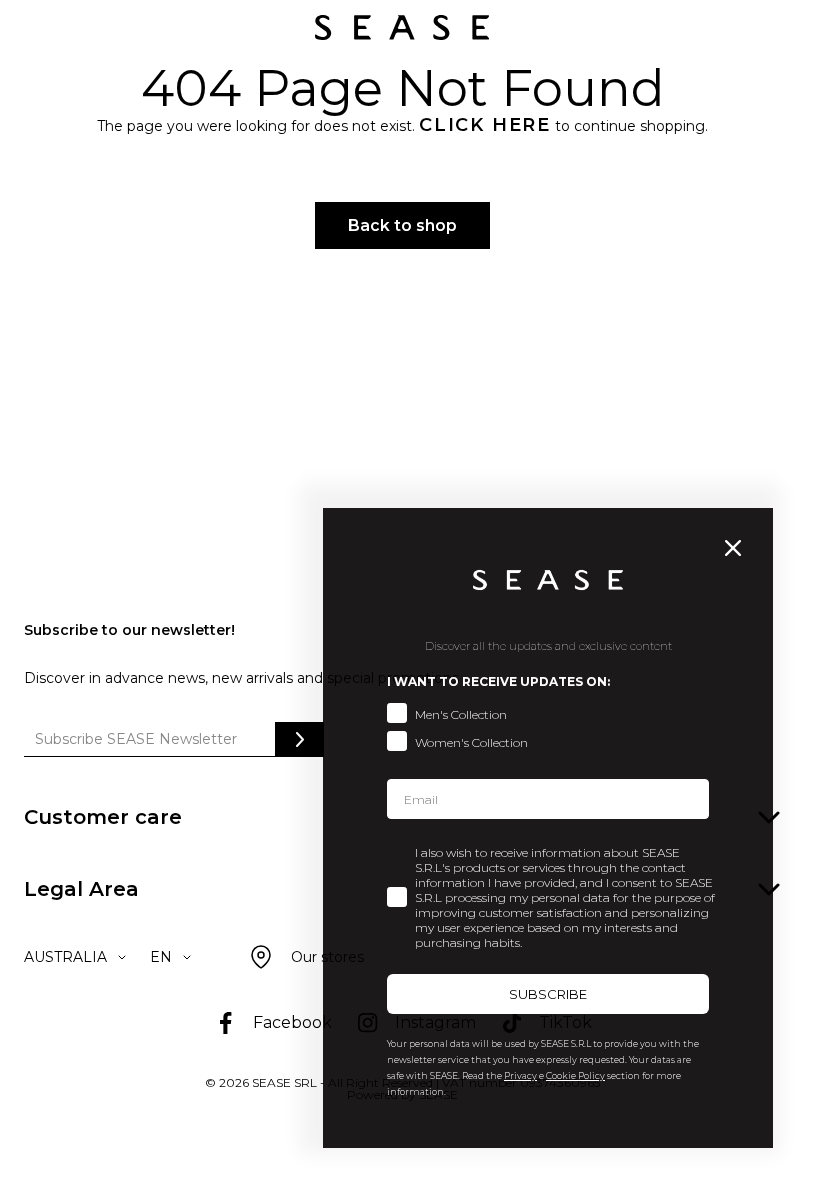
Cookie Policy (575, 1075)
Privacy (520, 1075)
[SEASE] (402, 27)
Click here (485, 125)
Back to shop (402, 225)
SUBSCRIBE (548, 994)
